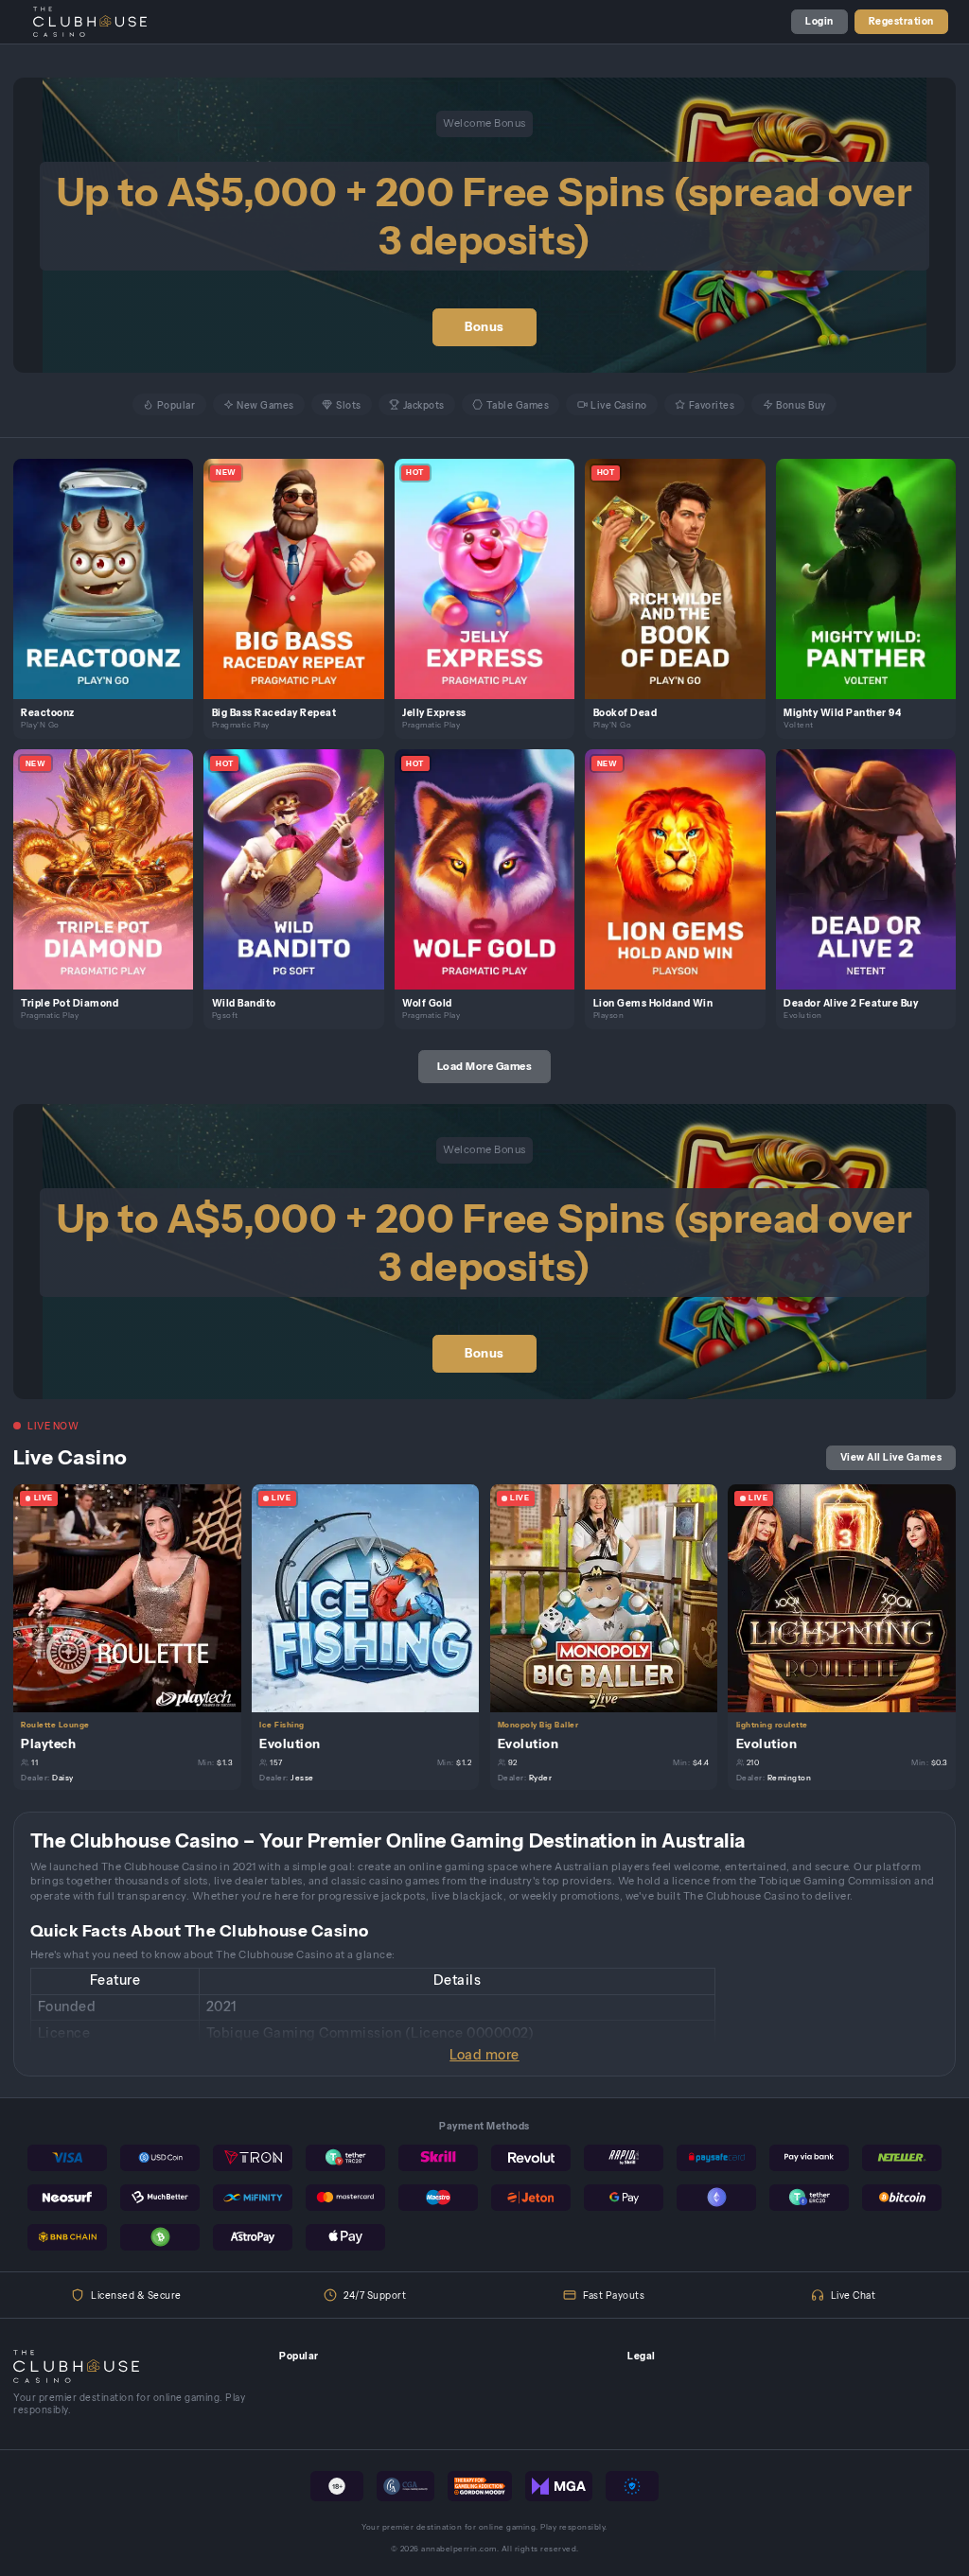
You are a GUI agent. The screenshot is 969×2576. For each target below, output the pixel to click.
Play (111, 563)
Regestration (901, 21)
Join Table (135, 1597)
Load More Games (485, 1066)
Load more (484, 2055)
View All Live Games (891, 1457)
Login (819, 21)
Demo (111, 593)
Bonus (484, 327)
